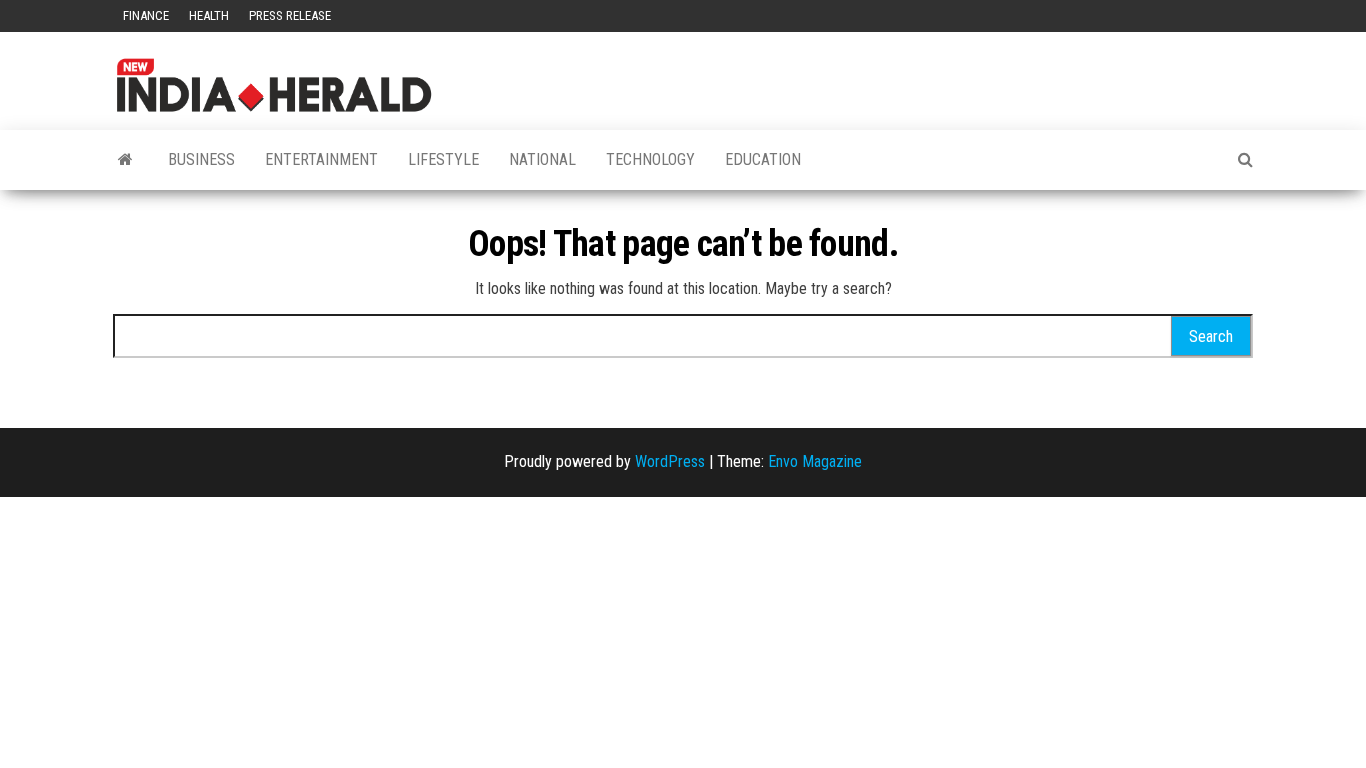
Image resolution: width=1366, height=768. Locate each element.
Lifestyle (443, 159)
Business (201, 159)
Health (209, 15)
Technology (650, 159)
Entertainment (321, 159)
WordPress (670, 461)
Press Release (290, 15)
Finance (146, 15)
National (542, 159)
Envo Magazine (815, 461)
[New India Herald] (125, 160)
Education (763, 159)
